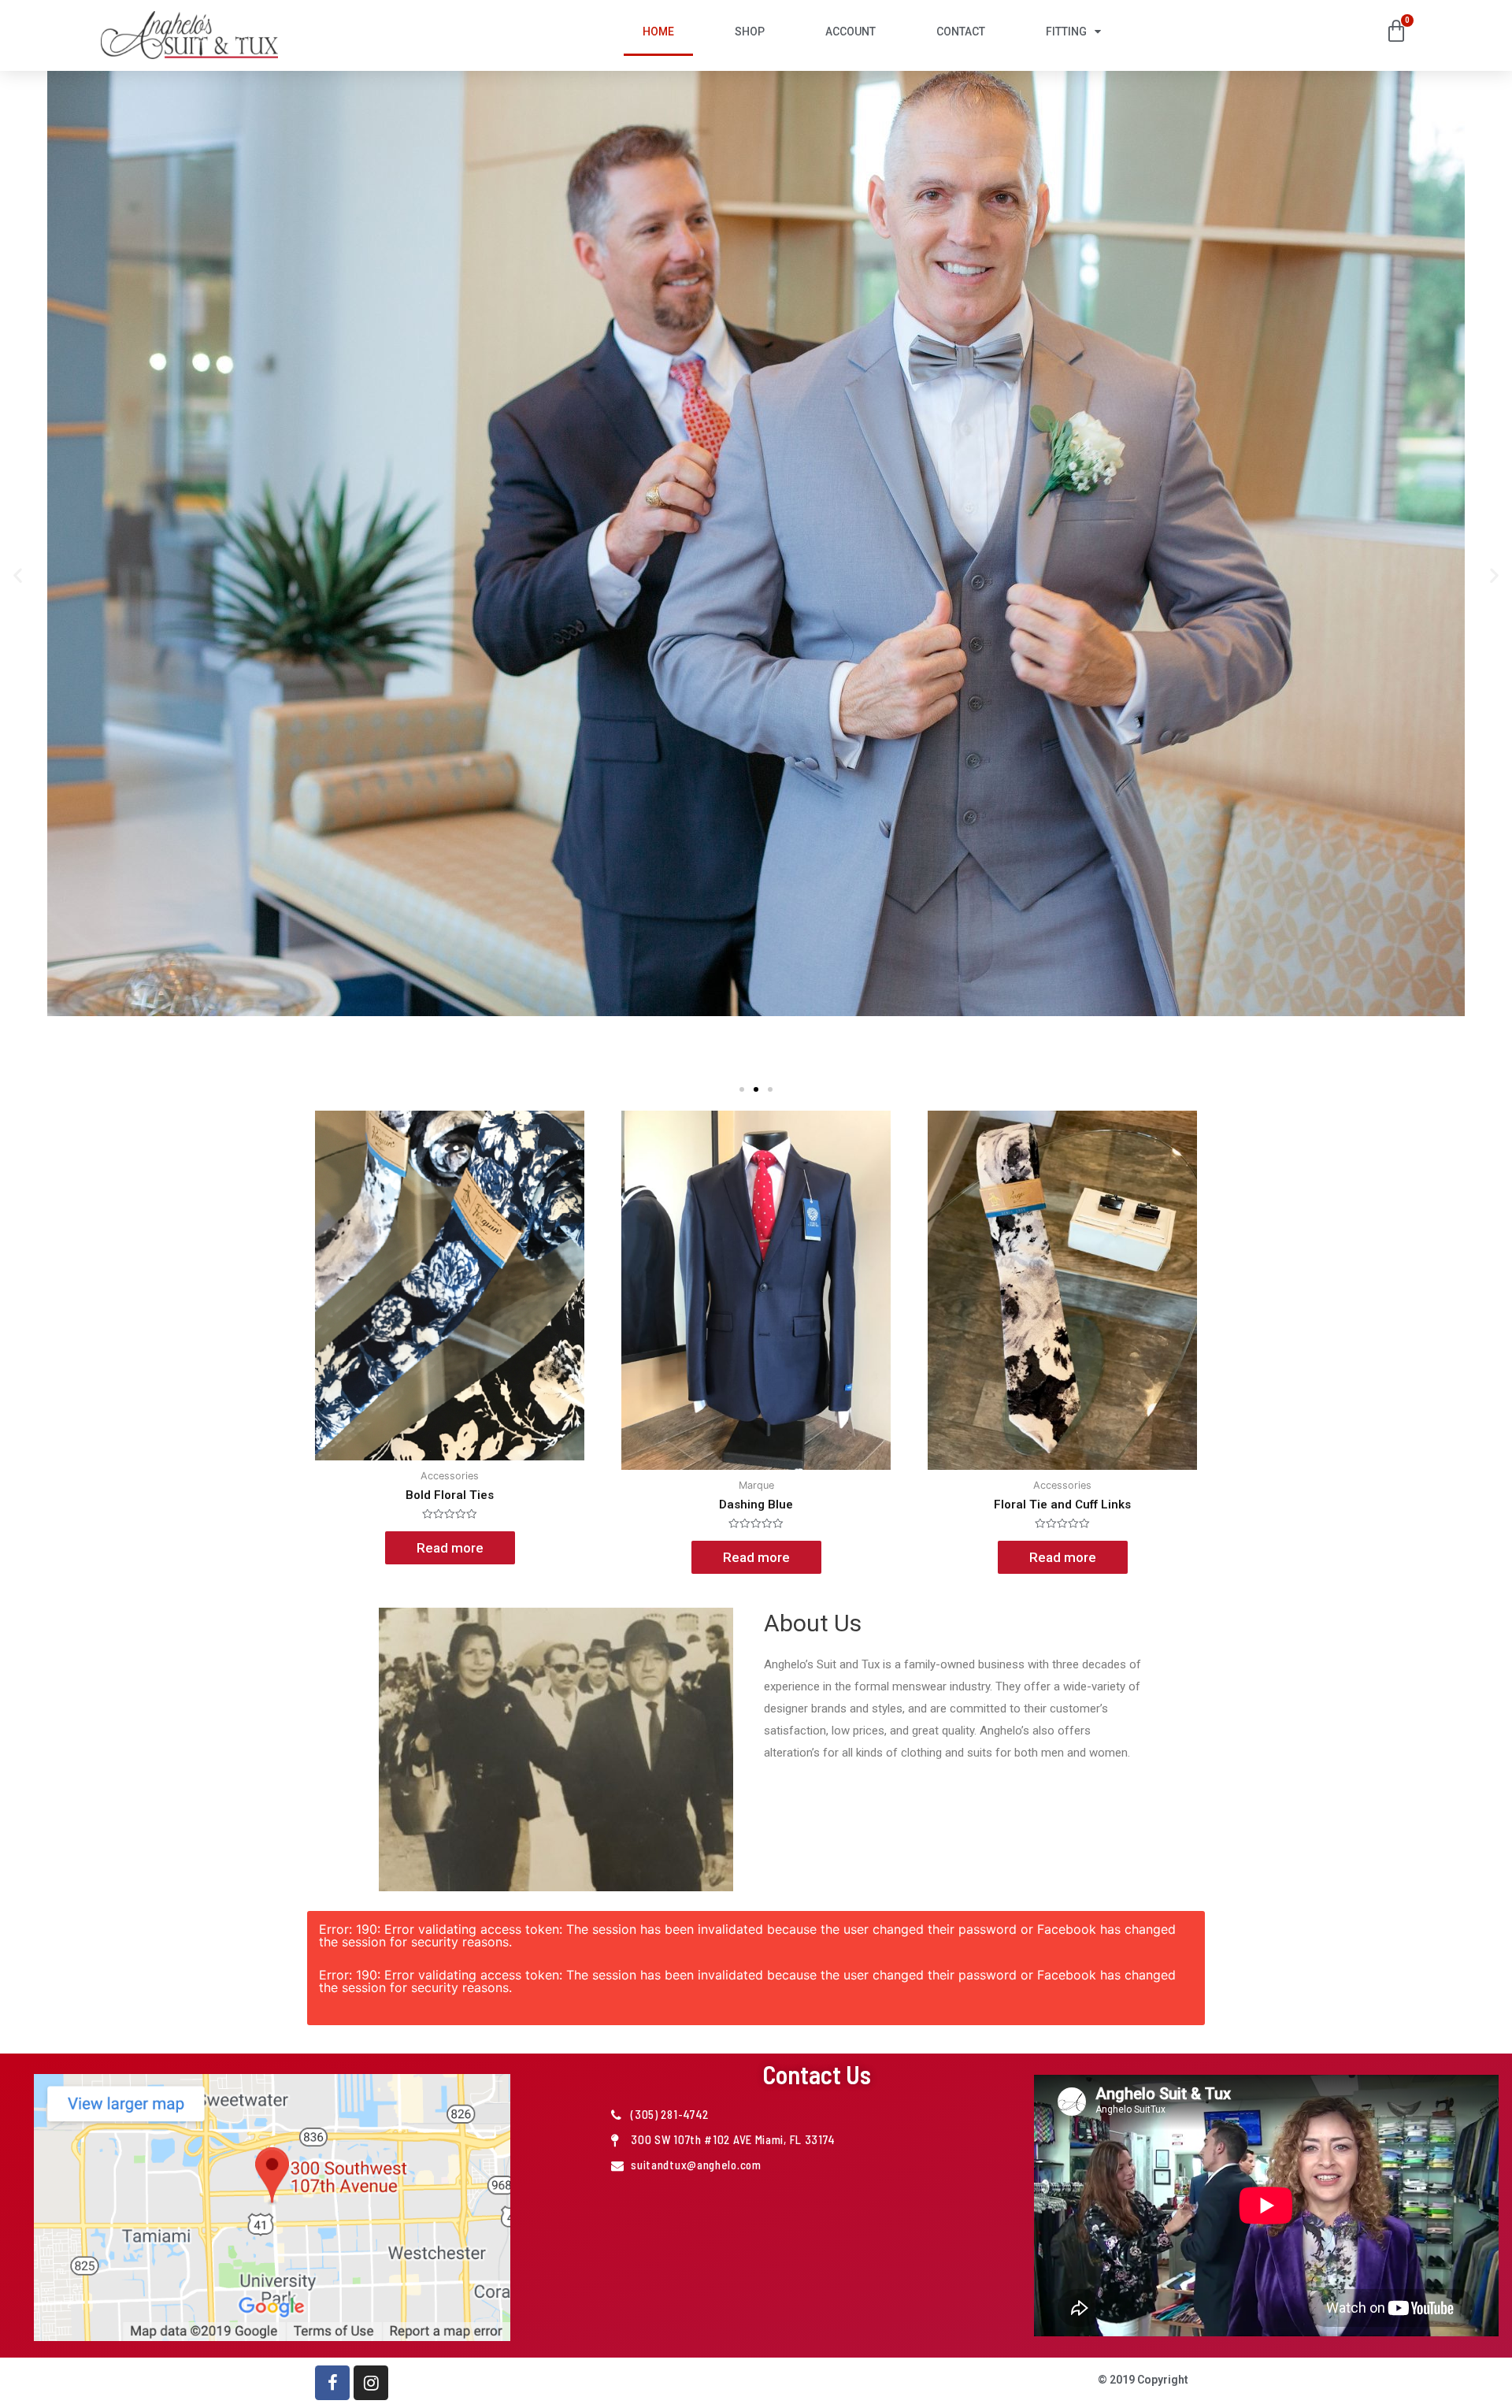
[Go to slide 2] (756, 1089)
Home (658, 32)
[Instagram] (371, 2383)
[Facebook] (332, 2383)
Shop (750, 32)
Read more (450, 1548)
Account (850, 32)
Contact (961, 32)
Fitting (1066, 32)
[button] (18, 575)
